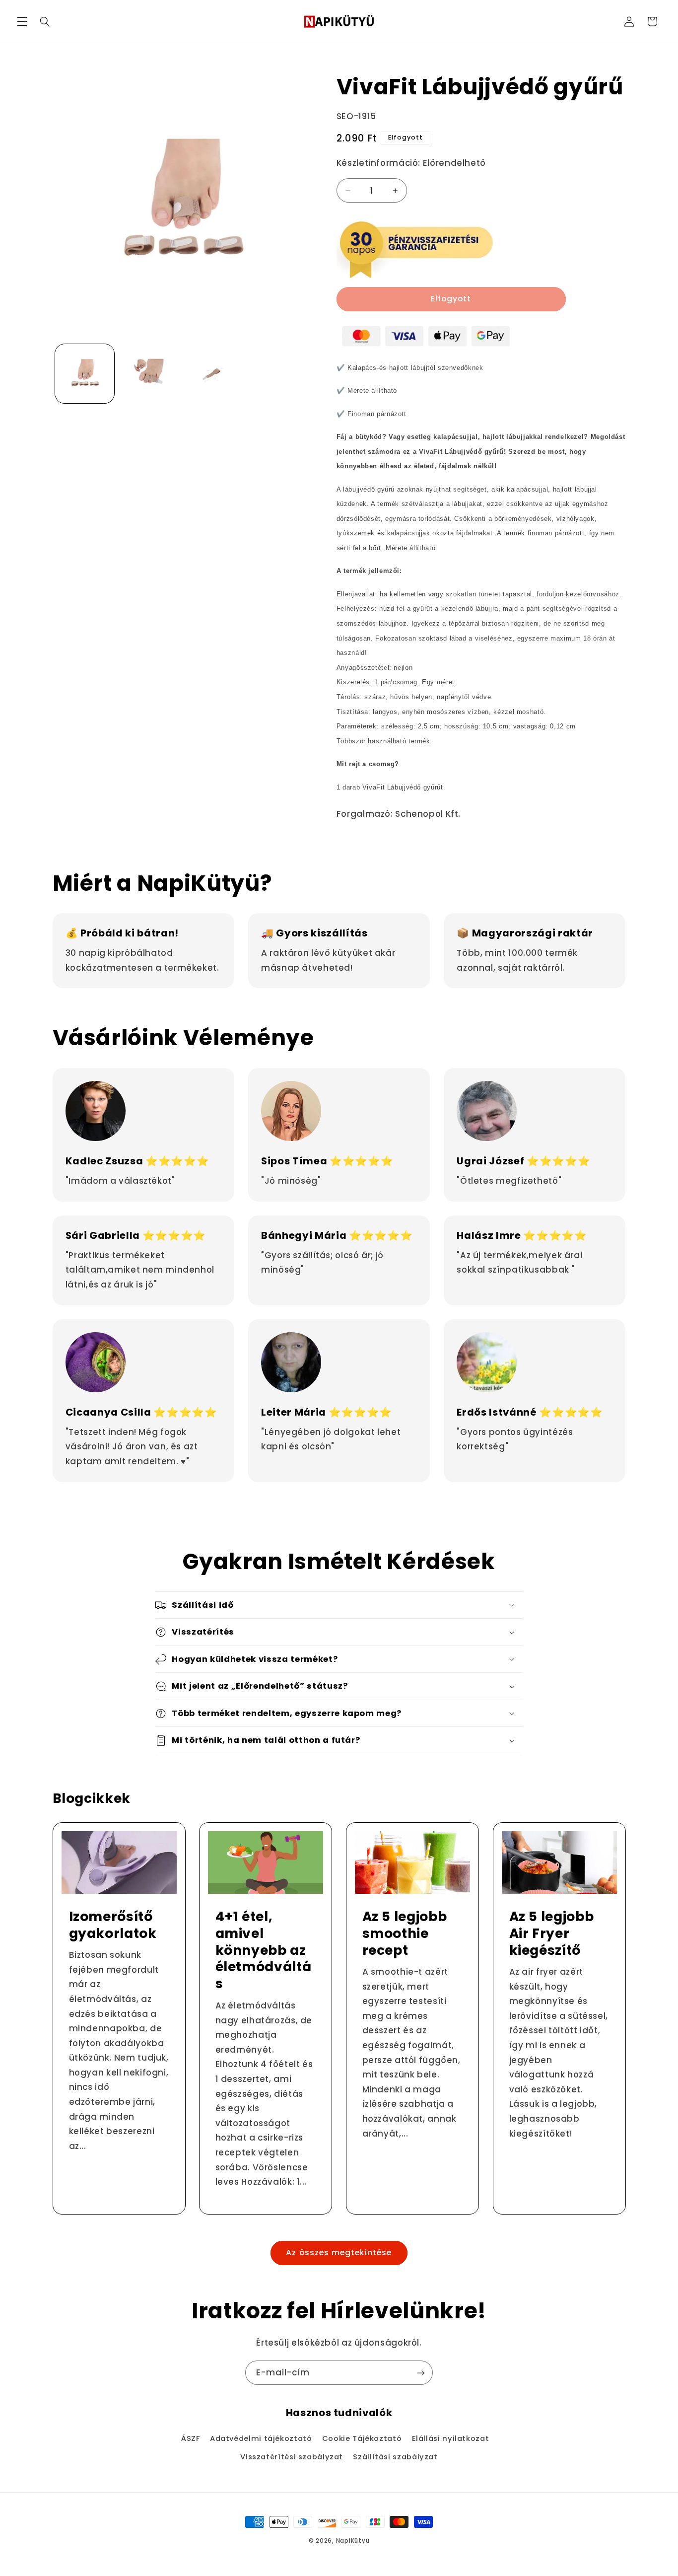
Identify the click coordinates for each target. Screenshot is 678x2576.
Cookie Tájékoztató (362, 2438)
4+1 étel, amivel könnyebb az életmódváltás (264, 1950)
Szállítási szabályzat (395, 2457)
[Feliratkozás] (421, 2373)
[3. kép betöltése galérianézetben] (213, 374)
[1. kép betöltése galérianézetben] (85, 374)
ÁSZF (191, 2438)
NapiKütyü (353, 2541)
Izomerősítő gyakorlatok (112, 1925)
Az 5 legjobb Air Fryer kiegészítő (551, 1933)
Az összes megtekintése (339, 2253)
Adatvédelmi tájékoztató (261, 2438)
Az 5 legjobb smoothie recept (405, 1933)
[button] (22, 21)
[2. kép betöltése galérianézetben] (149, 374)
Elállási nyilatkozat (451, 2438)
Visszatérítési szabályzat (292, 2457)
